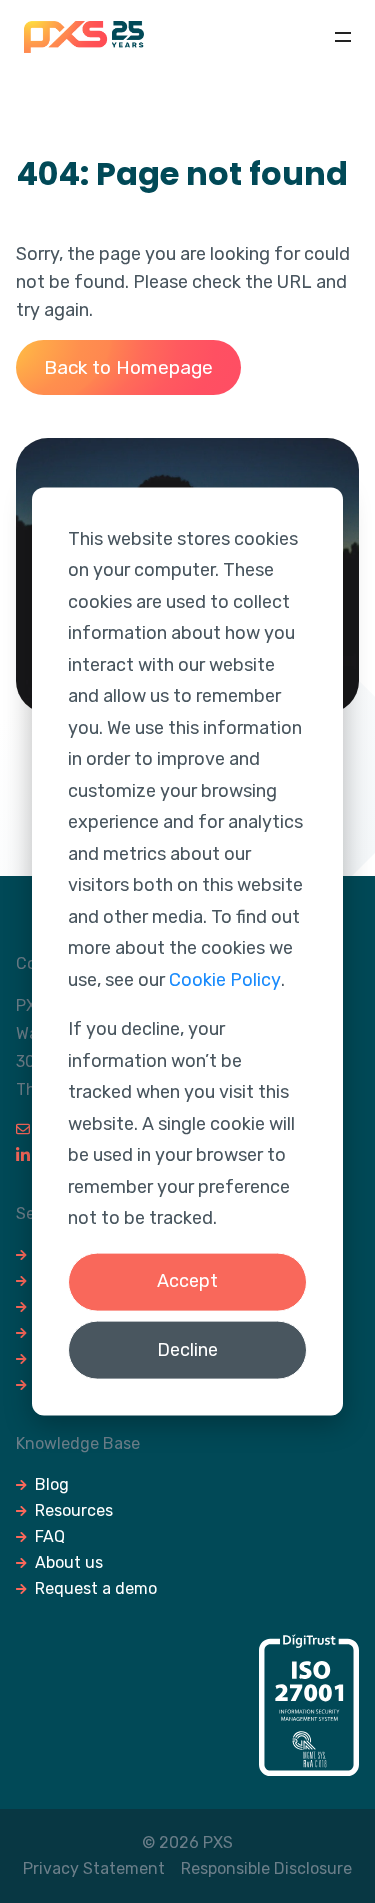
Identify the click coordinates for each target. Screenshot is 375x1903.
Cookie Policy (225, 979)
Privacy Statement (94, 1868)
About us (69, 1562)
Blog (52, 1484)
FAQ (50, 1536)
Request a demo (96, 1588)
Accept (187, 1281)
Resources (74, 1510)
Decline (187, 1349)
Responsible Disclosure (266, 1868)
